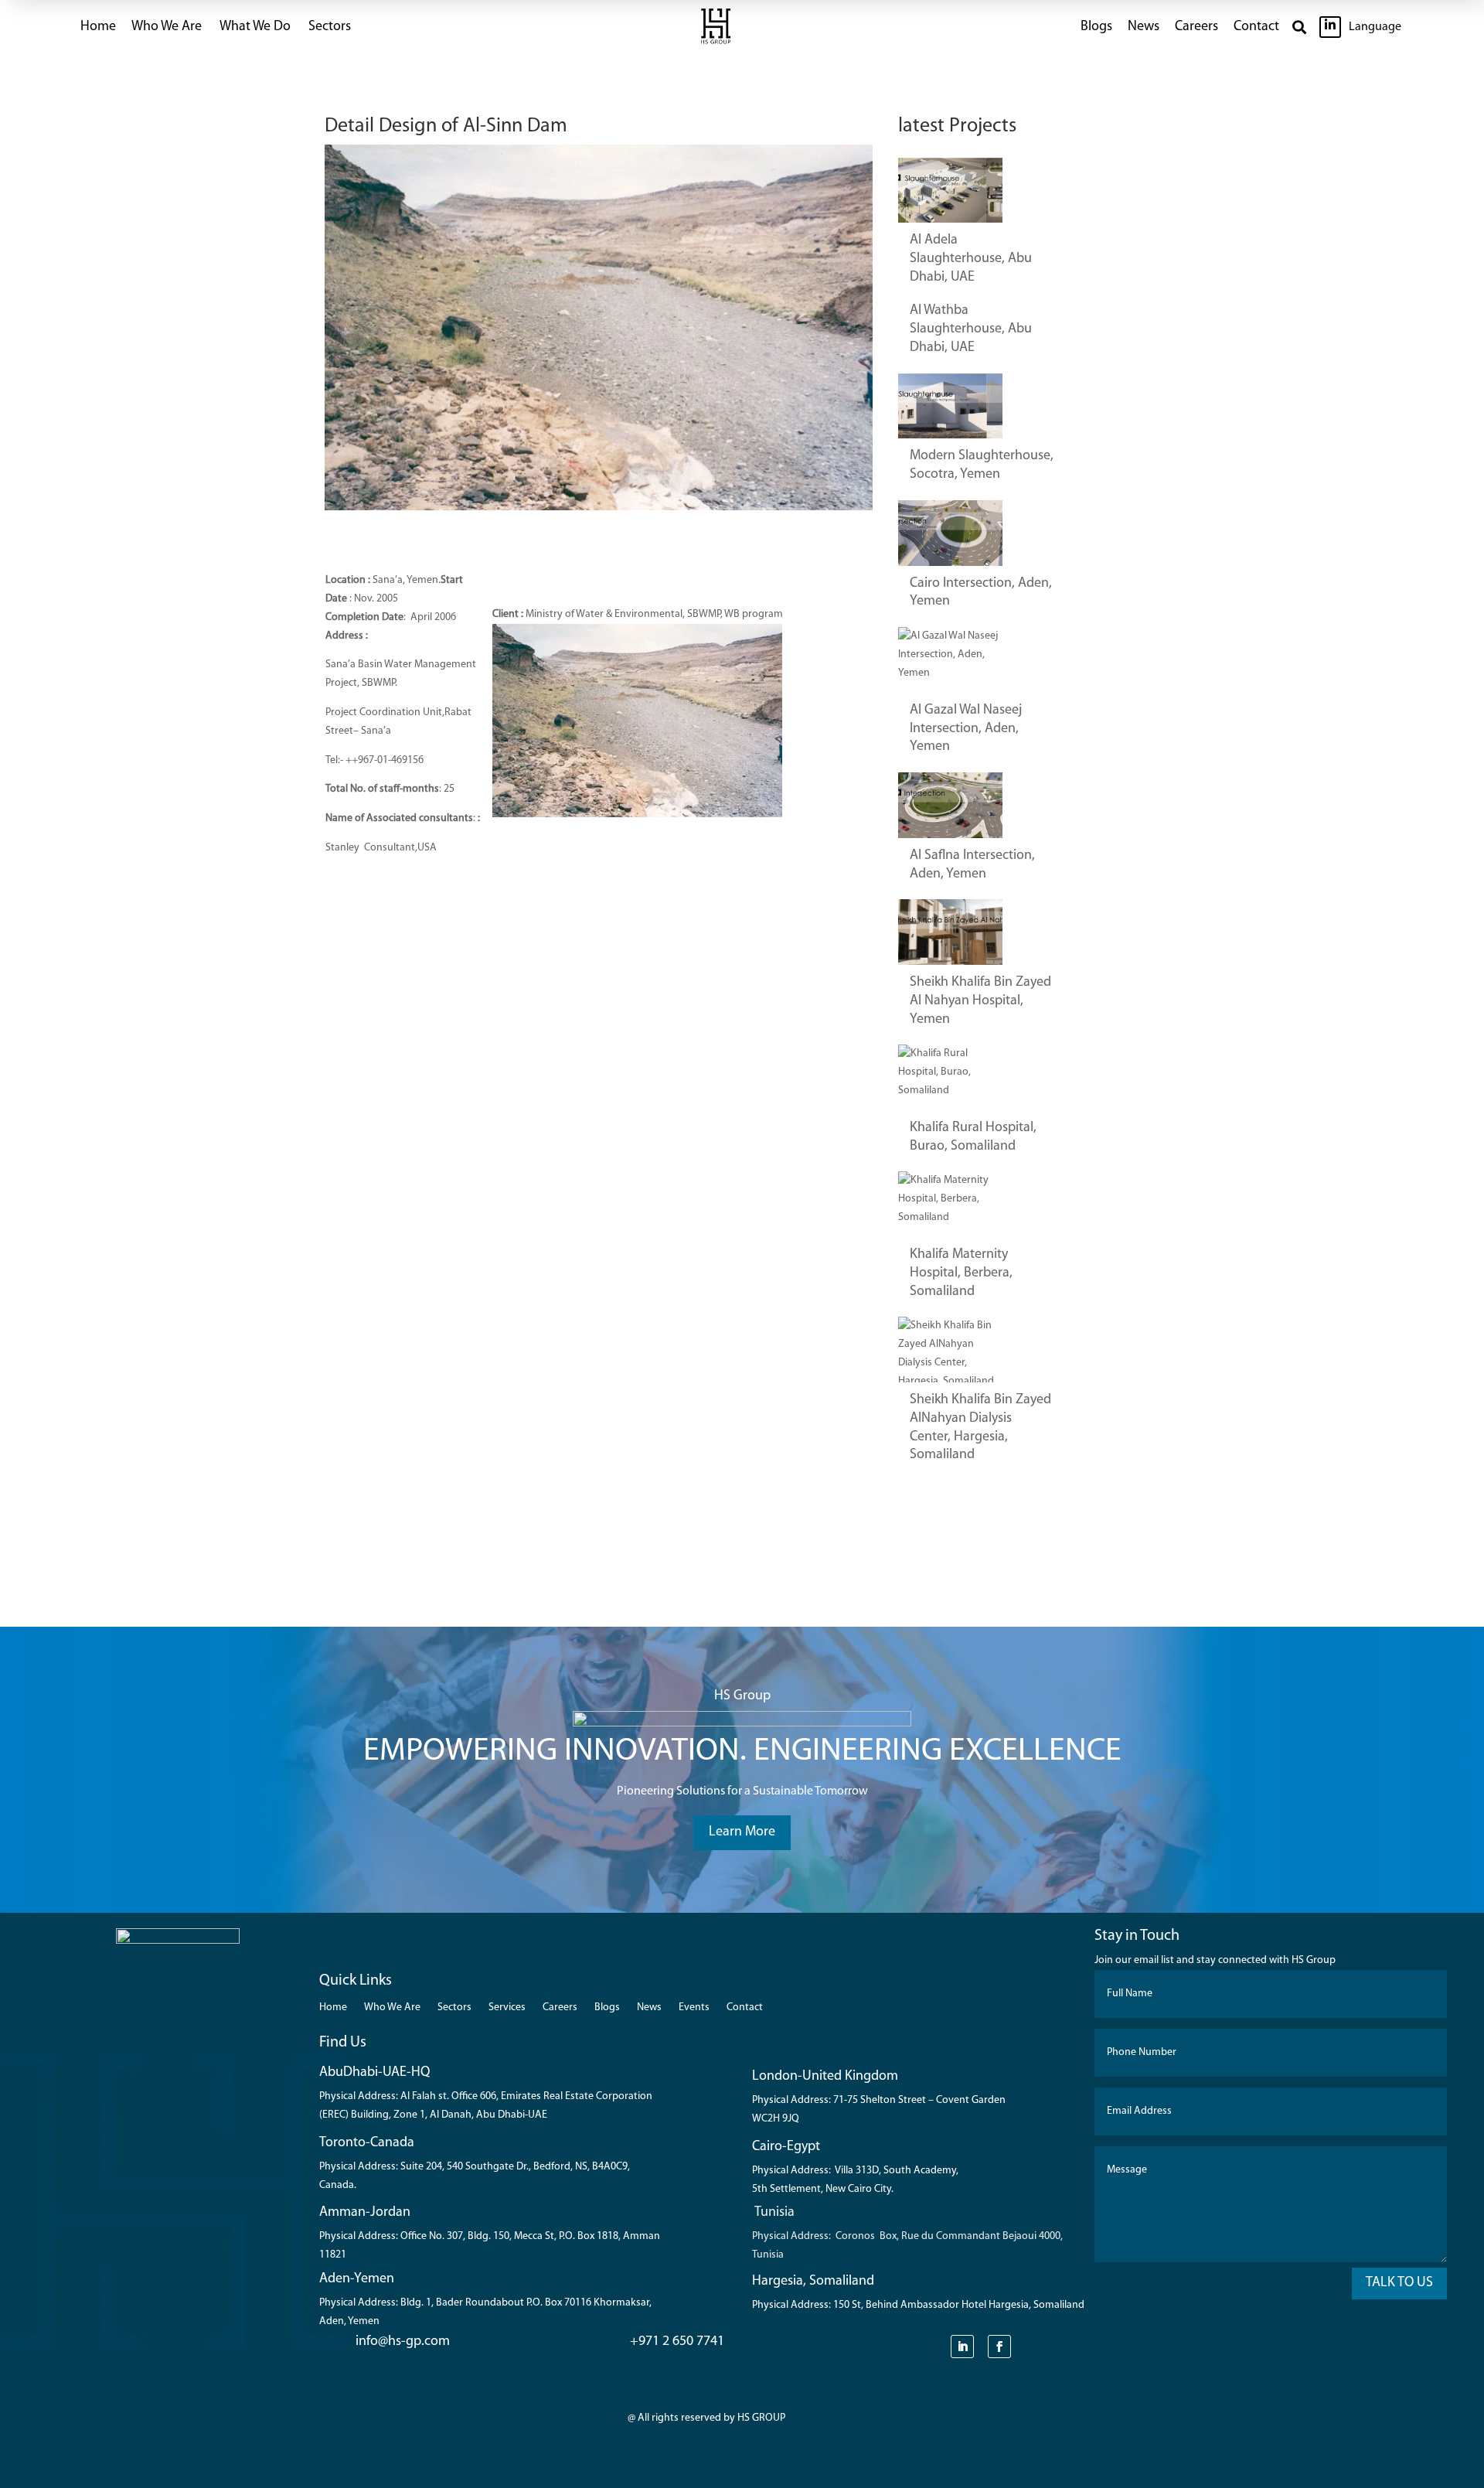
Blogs (1096, 27)
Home (98, 27)
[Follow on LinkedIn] (962, 2347)
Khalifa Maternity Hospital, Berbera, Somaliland (961, 1273)
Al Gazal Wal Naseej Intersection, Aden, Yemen (966, 729)
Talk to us (1399, 2283)
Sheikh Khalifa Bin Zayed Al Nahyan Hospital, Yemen (980, 1001)
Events (694, 2008)
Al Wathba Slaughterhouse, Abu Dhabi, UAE (971, 329)
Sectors (330, 27)
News (1144, 27)
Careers (1196, 27)
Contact (1256, 27)
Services (507, 2008)
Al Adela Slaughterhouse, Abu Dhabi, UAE (971, 259)
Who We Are (392, 2008)
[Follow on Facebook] (999, 2347)
